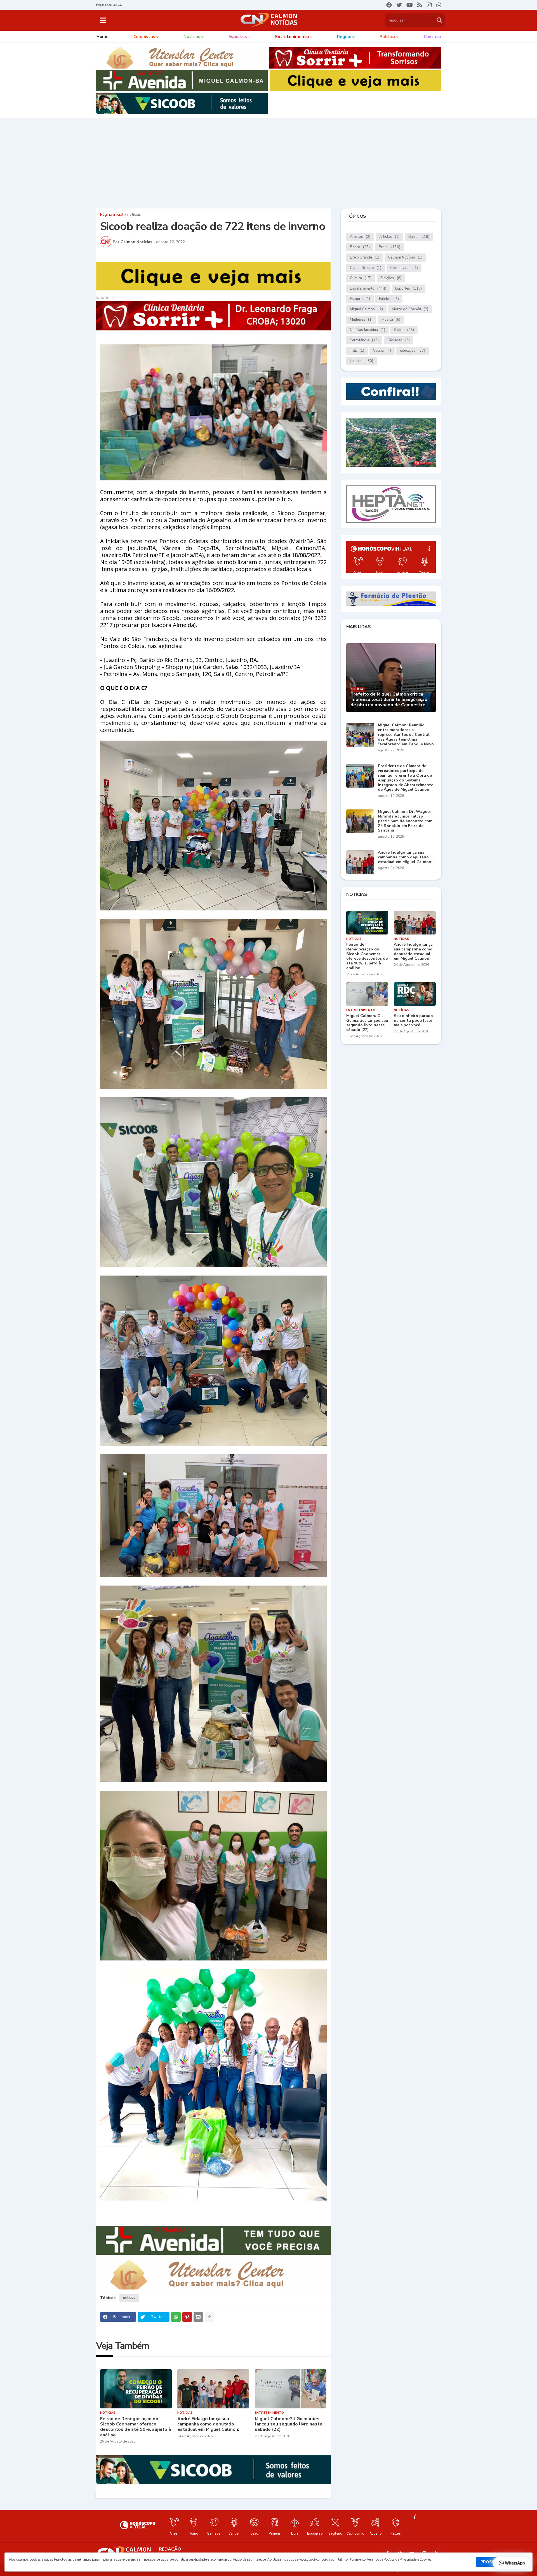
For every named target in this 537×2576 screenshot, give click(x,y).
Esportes (408, 288)
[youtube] (410, 5)
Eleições (391, 278)
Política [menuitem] (387, 37)
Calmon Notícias (405, 257)
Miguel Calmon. (366, 309)
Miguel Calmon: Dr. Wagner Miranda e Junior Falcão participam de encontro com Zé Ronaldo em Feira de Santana (405, 821)
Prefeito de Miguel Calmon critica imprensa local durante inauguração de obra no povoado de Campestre (389, 700)
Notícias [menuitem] (192, 37)
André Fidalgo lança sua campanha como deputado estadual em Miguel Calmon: (208, 2424)
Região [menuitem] (344, 37)
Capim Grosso (366, 268)
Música (391, 320)
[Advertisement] (268, 162)
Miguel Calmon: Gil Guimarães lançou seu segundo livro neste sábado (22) (289, 2424)
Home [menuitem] (103, 37)
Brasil (389, 247)
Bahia (419, 237)
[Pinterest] (187, 2317)
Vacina (382, 351)
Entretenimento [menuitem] (292, 37)
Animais (360, 237)
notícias (134, 215)
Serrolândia (364, 340)
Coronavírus (404, 268)
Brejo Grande (365, 257)
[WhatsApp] (176, 2317)
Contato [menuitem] (432, 37)
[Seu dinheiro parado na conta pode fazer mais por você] (415, 994)
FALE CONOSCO (109, 5)
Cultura (361, 278)
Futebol (389, 299)
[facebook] (389, 5)
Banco (360, 247)
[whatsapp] (439, 5)
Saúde (404, 330)
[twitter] (399, 5)
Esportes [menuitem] (238, 37)
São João (399, 340)
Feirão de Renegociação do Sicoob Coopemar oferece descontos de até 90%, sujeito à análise (136, 2427)
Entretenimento (368, 288)
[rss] (420, 5)
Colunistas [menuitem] (144, 37)
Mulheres (361, 320)
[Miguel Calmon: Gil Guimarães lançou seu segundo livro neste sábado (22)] (291, 2389)
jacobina (361, 361)
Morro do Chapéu (410, 309)
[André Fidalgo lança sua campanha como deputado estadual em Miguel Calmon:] (213, 2389)
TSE (357, 351)
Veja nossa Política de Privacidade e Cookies (399, 2559)
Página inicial (112, 215)
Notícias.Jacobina (368, 330)
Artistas (389, 237)
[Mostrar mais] (209, 2317)
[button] (103, 20)
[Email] (198, 2317)
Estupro (360, 299)
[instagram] (429, 5)
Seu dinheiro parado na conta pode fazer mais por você (413, 1021)
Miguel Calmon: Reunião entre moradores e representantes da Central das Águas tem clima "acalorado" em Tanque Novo (406, 735)
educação (413, 351)
